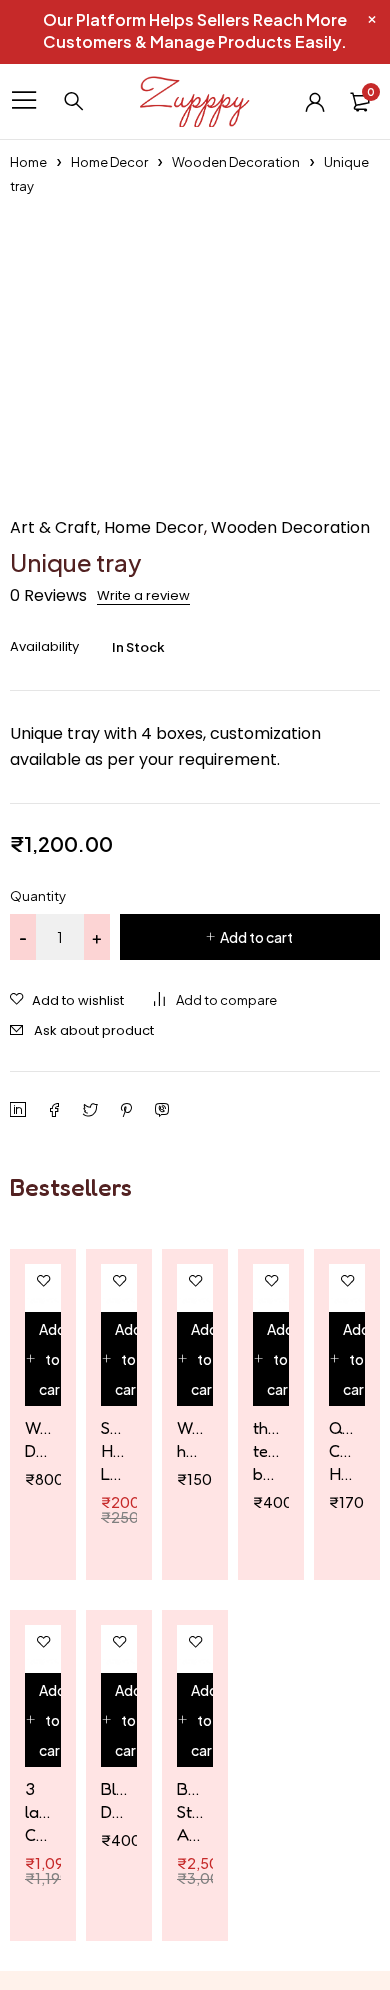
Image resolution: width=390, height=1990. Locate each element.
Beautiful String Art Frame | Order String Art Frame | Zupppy (190, 1812)
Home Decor (109, 162)
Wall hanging (190, 1439)
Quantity (38, 896)
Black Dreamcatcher (114, 1800)
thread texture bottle (266, 1450)
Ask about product (94, 1030)
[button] (46, 1359)
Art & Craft (53, 528)
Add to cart (256, 937)
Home (28, 162)
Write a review (143, 596)
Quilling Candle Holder (342, 1450)
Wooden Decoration (236, 162)
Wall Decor (38, 1439)
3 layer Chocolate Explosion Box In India (38, 1812)
